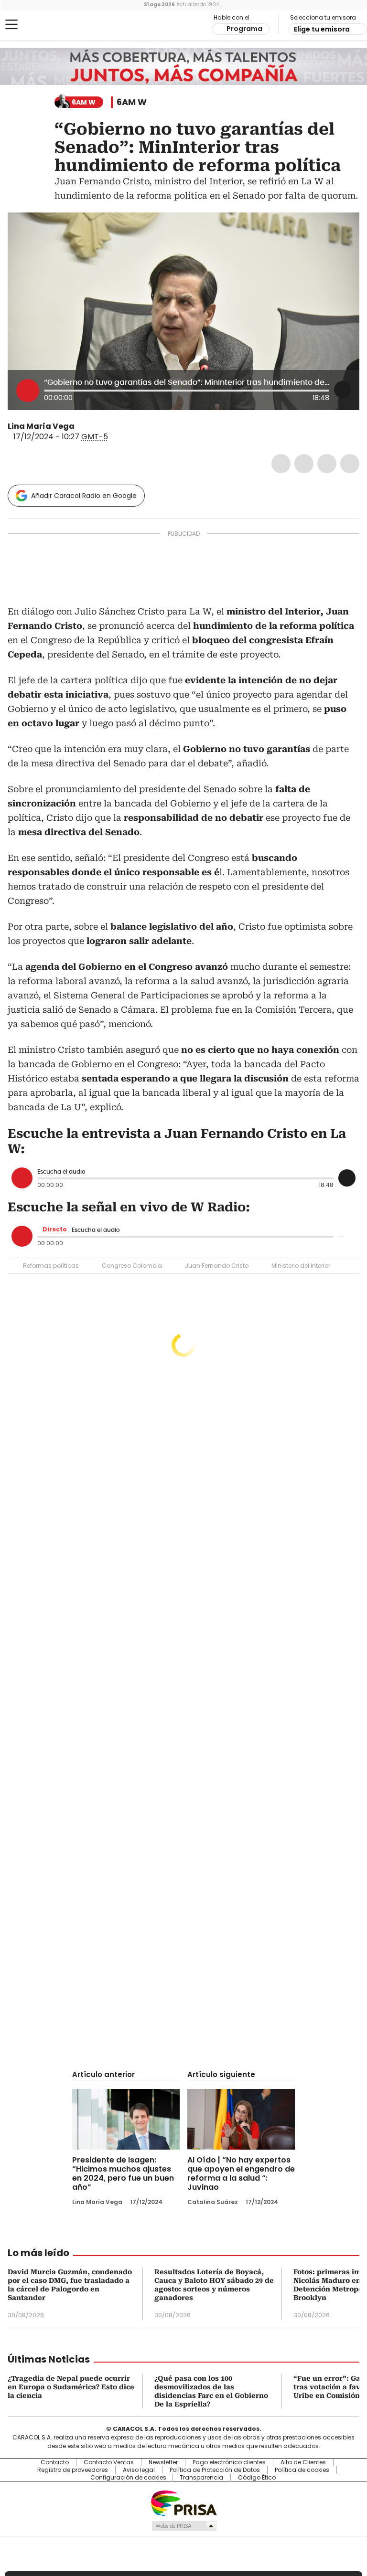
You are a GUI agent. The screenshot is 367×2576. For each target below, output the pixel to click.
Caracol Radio (45, 25)
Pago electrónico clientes (229, 2462)
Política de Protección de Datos (215, 2470)
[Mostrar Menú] (11, 24)
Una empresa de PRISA (183, 2503)
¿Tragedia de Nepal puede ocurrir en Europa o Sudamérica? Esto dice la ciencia (71, 2387)
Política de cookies (302, 2470)
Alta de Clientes (303, 2462)
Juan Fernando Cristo (217, 1266)
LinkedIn (327, 464)
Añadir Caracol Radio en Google (84, 496)
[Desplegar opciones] (343, 390)
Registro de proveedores (73, 2470)
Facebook (281, 464)
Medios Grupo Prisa (184, 2526)
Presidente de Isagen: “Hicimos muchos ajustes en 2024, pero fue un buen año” (123, 2173)
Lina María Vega (41, 426)
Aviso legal (139, 2470)
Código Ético (257, 2478)
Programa (244, 29)
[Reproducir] (28, 391)
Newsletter (163, 2462)
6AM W (132, 102)
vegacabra (81, 426)
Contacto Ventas (109, 2462)
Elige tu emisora (322, 29)
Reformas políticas (51, 1266)
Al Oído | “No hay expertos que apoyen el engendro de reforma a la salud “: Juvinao (241, 2173)
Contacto (55, 2462)
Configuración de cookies (128, 2478)
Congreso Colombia (132, 1266)
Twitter (304, 464)
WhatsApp (350, 464)
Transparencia (201, 2478)
